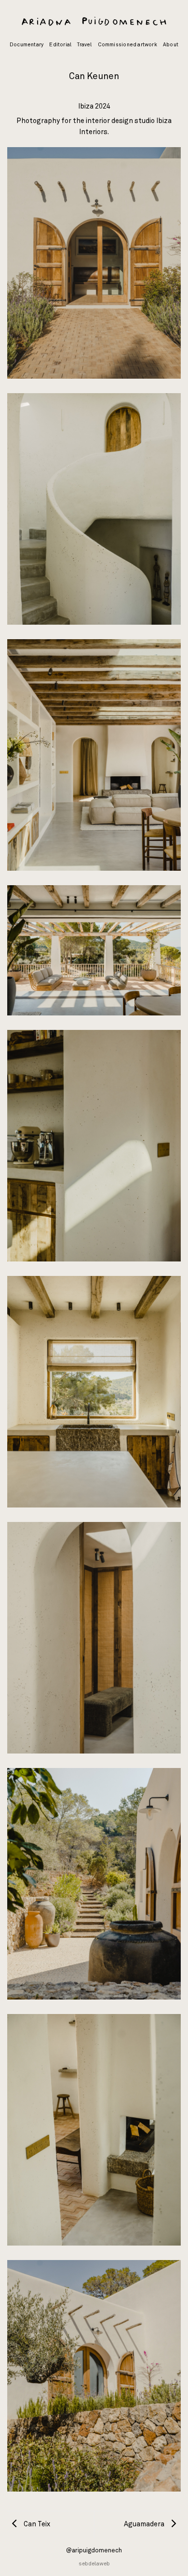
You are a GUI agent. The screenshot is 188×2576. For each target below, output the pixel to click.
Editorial (60, 45)
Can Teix (36, 2524)
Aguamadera (145, 2524)
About (171, 45)
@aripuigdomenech (94, 2551)
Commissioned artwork (128, 45)
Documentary (27, 45)
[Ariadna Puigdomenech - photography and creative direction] (94, 22)
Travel (84, 45)
